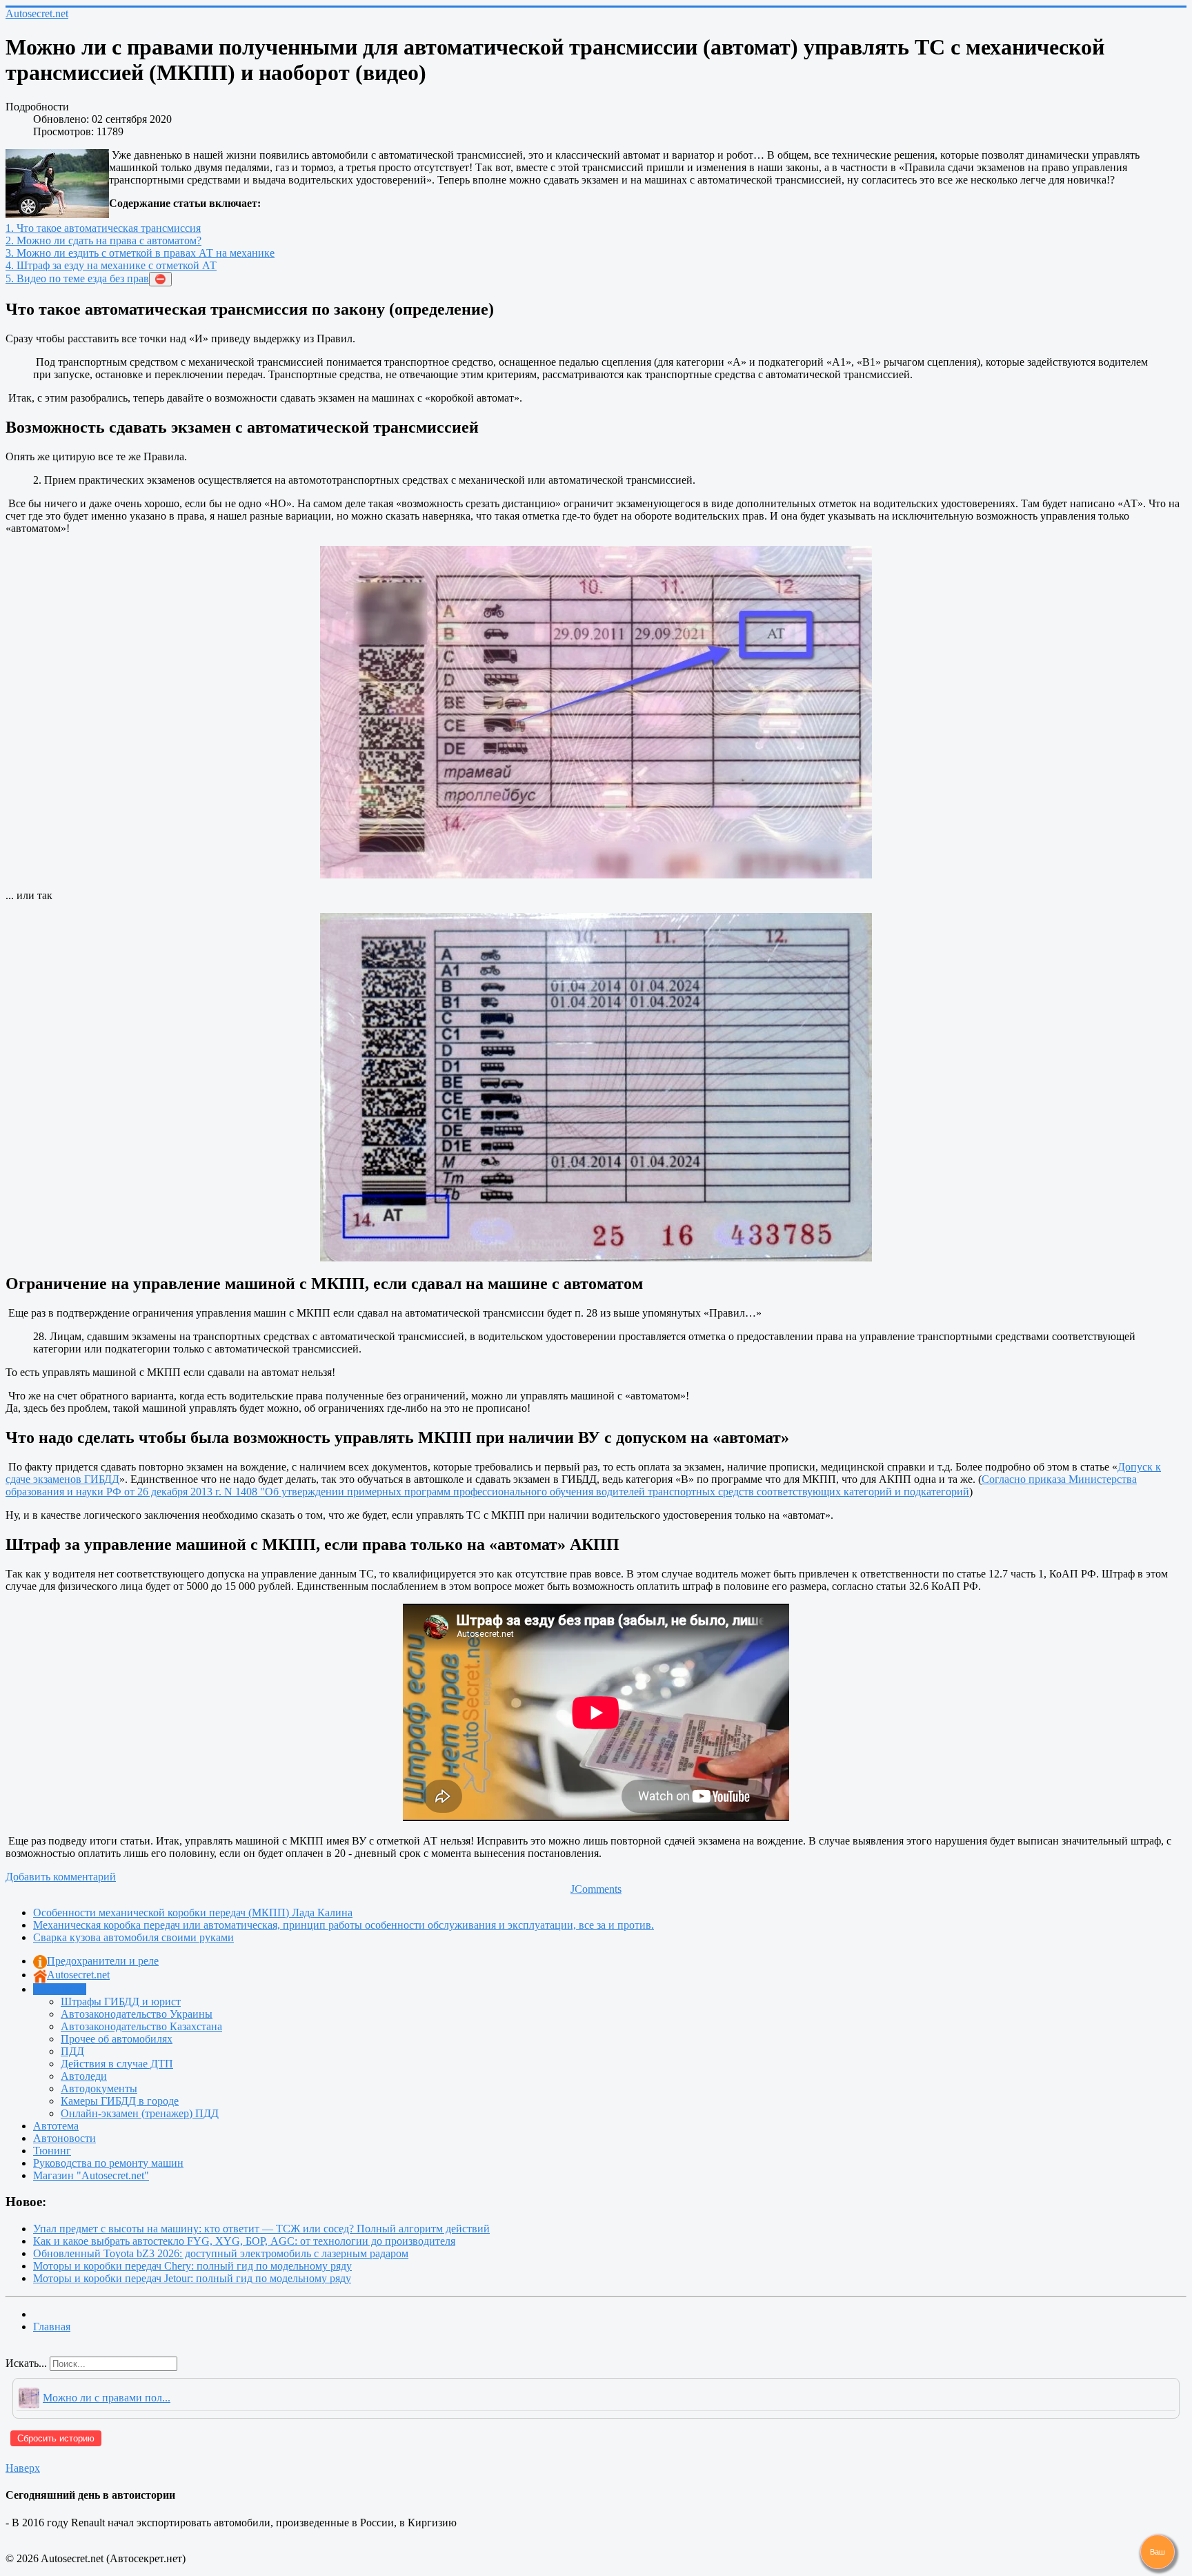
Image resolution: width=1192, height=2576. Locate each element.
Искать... (26, 2363)
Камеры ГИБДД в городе (120, 2101)
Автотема (56, 2126)
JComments (596, 1889)
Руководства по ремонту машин (108, 2163)
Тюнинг (52, 2151)
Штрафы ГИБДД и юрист (121, 2002)
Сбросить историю (56, 2438)
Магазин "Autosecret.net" (91, 2175)
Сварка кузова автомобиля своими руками (133, 1937)
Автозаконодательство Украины (137, 2014)
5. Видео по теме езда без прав (77, 278)
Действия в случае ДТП (117, 2064)
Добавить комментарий (61, 1877)
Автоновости (64, 2138)
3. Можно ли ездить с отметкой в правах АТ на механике (140, 253)
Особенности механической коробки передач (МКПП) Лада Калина (193, 1913)
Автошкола (60, 1989)
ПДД (72, 2051)
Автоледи (84, 2076)
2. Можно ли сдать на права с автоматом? (103, 240)
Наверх (23, 2468)
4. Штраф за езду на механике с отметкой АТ (111, 265)
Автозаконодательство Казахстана (141, 2026)
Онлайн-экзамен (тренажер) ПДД (140, 2113)
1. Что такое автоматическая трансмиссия (103, 228)
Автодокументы (99, 2088)
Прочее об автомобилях (117, 2039)
